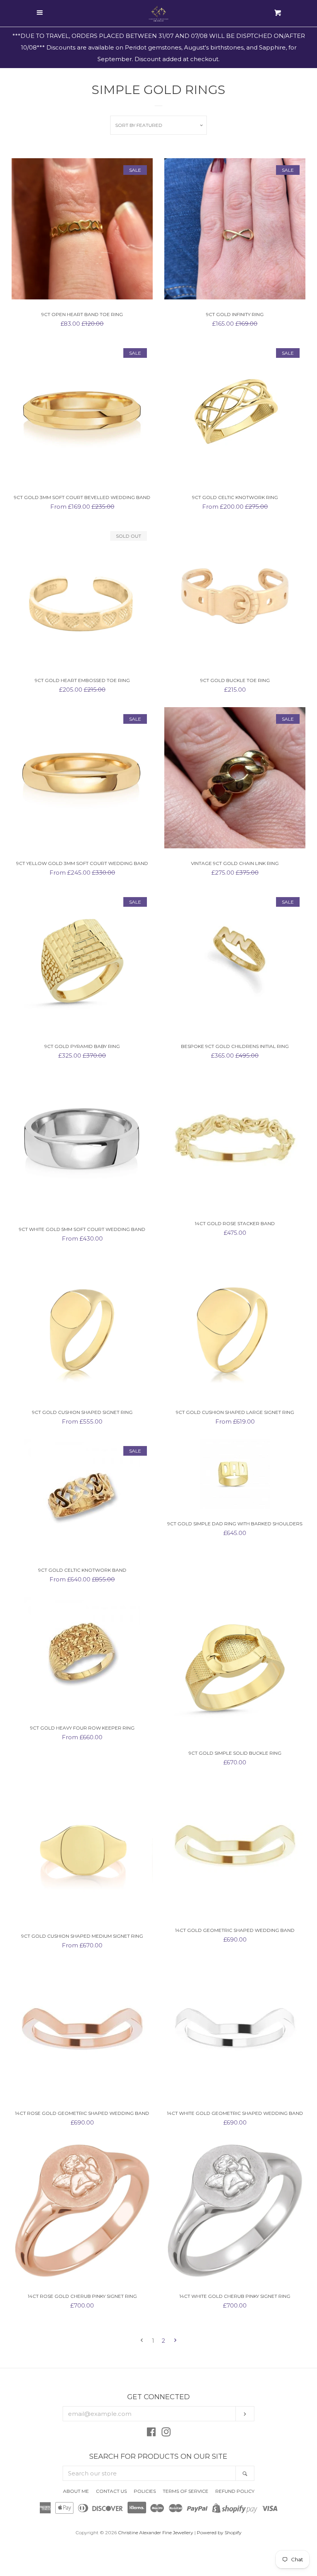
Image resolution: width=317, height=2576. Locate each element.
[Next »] (175, 2341)
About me (76, 2491)
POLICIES (145, 2491)
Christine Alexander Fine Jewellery (156, 2532)
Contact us (111, 2491)
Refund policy (235, 2491)
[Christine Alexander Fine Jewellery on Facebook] (151, 2433)
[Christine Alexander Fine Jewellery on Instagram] (166, 2433)
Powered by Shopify (219, 2532)
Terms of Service (186, 2491)
